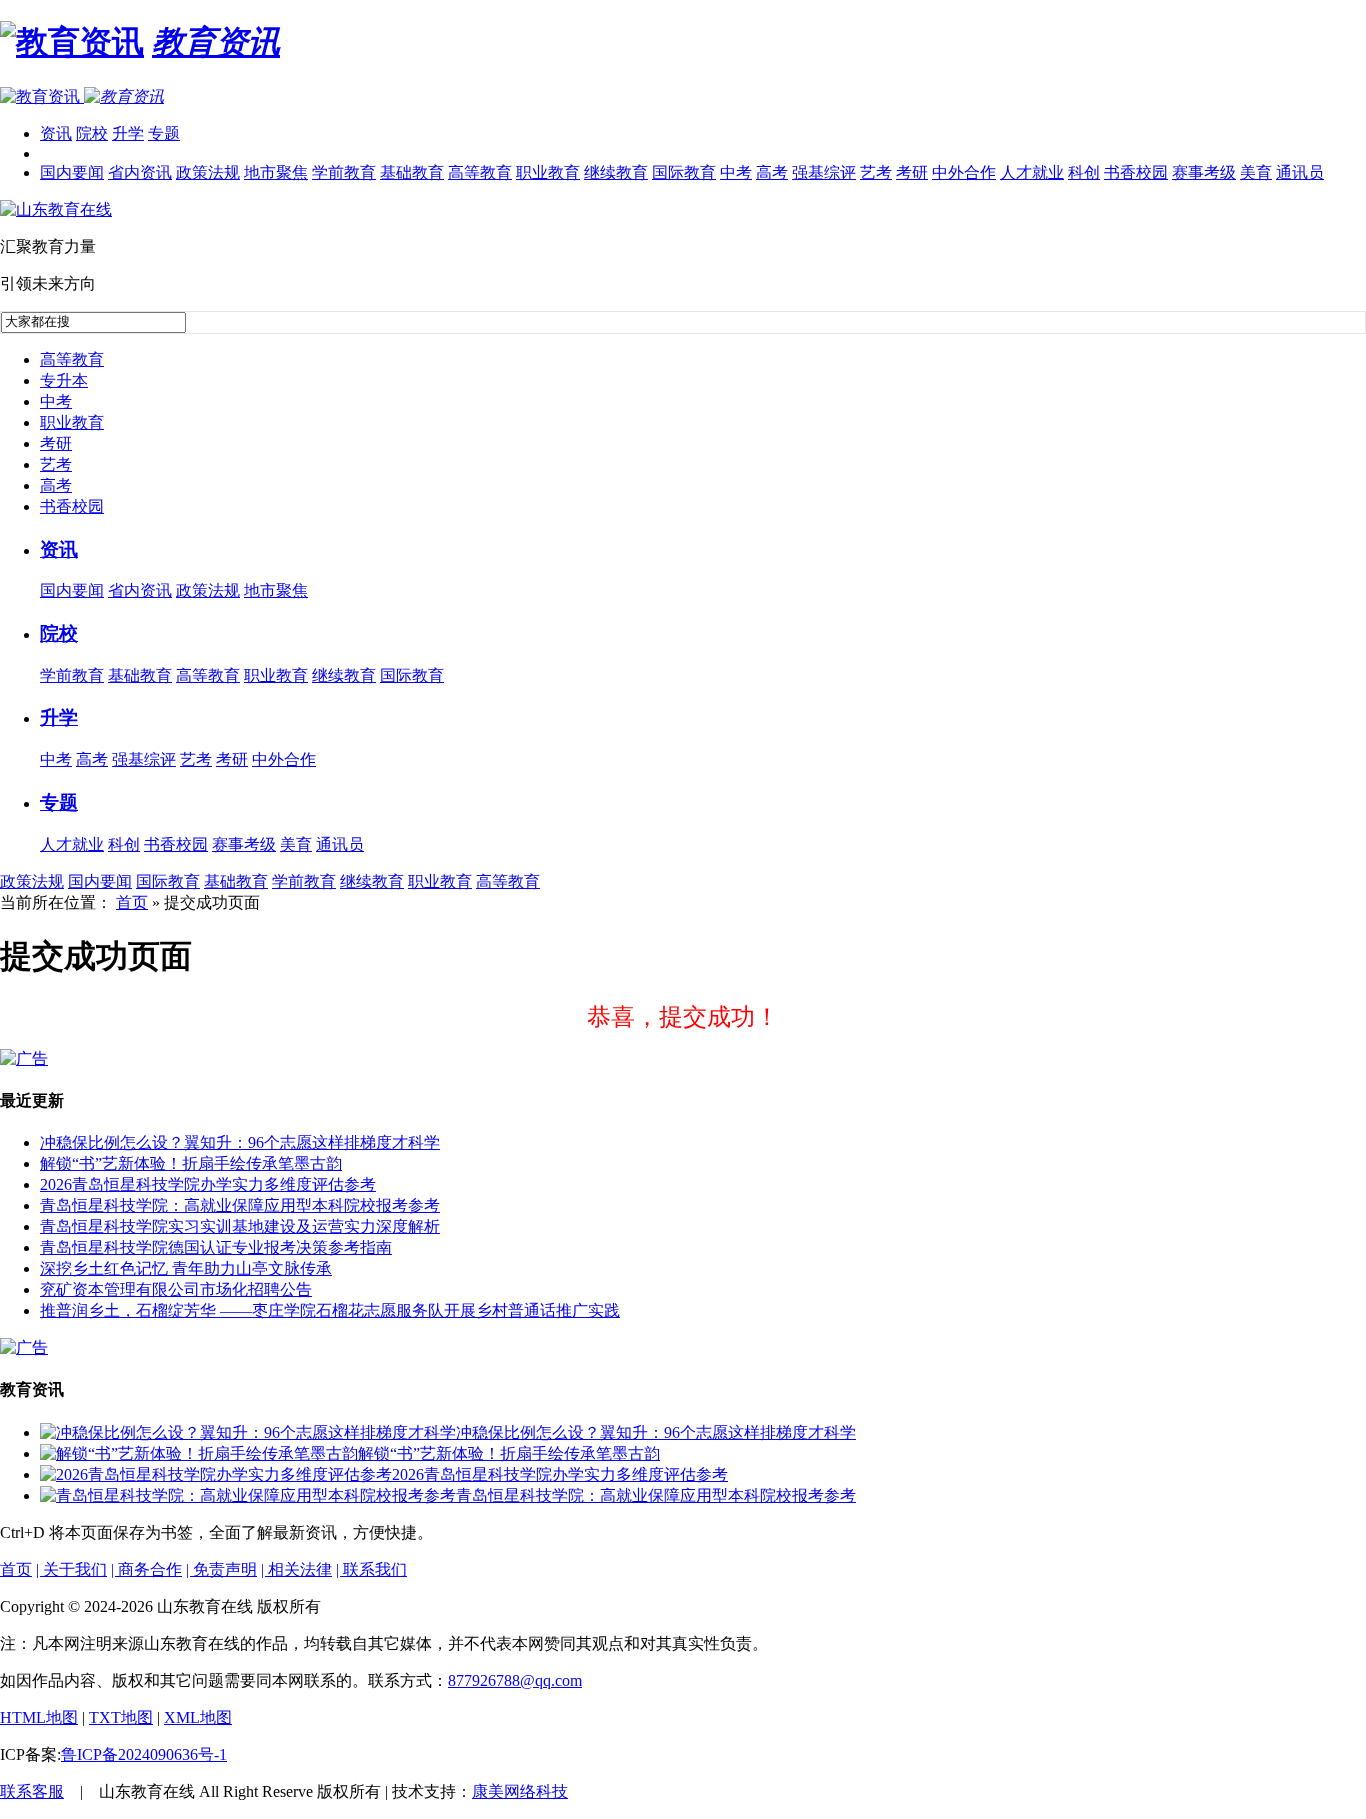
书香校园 (1136, 172)
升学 (128, 133)
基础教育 (412, 172)
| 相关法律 (296, 1569)
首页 (132, 902)
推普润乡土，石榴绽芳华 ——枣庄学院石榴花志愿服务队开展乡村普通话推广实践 (330, 1310)
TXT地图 (121, 1717)
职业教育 (548, 172)
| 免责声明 (221, 1569)
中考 (736, 172)
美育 (1256, 172)
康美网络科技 (520, 1791)
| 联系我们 (371, 1569)
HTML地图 (39, 1717)
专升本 (64, 380)
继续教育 (616, 172)
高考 (772, 172)
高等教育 (480, 172)
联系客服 (32, 1791)
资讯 (56, 133)
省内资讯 (140, 172)
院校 (92, 133)
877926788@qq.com (515, 1680)
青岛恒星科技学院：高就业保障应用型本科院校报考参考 (240, 1205)
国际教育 (684, 172)
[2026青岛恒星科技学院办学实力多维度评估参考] (216, 1474)
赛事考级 (1204, 172)
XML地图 (198, 1717)
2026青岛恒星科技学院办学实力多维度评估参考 (208, 1184)
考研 (912, 172)
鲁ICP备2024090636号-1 (144, 1754)
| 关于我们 (71, 1569)
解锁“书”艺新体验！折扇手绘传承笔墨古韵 (191, 1163)
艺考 (876, 172)
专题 (164, 133)
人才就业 (1032, 172)
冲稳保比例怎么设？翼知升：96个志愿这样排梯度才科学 (240, 1142)
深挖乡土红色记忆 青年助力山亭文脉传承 (186, 1268)
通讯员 (1300, 172)
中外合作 (964, 172)
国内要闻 (72, 172)
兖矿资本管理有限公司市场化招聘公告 (176, 1289)
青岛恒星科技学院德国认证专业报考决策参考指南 (216, 1247)
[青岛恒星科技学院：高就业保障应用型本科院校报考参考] (248, 1495)
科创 (1084, 172)
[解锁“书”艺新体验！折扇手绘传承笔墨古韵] (199, 1453)
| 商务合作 (146, 1569)
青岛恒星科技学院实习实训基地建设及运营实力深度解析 (240, 1226)
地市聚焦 (276, 172)
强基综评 (824, 172)
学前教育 (344, 172)
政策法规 (208, 172)
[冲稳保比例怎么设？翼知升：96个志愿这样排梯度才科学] (248, 1432)
